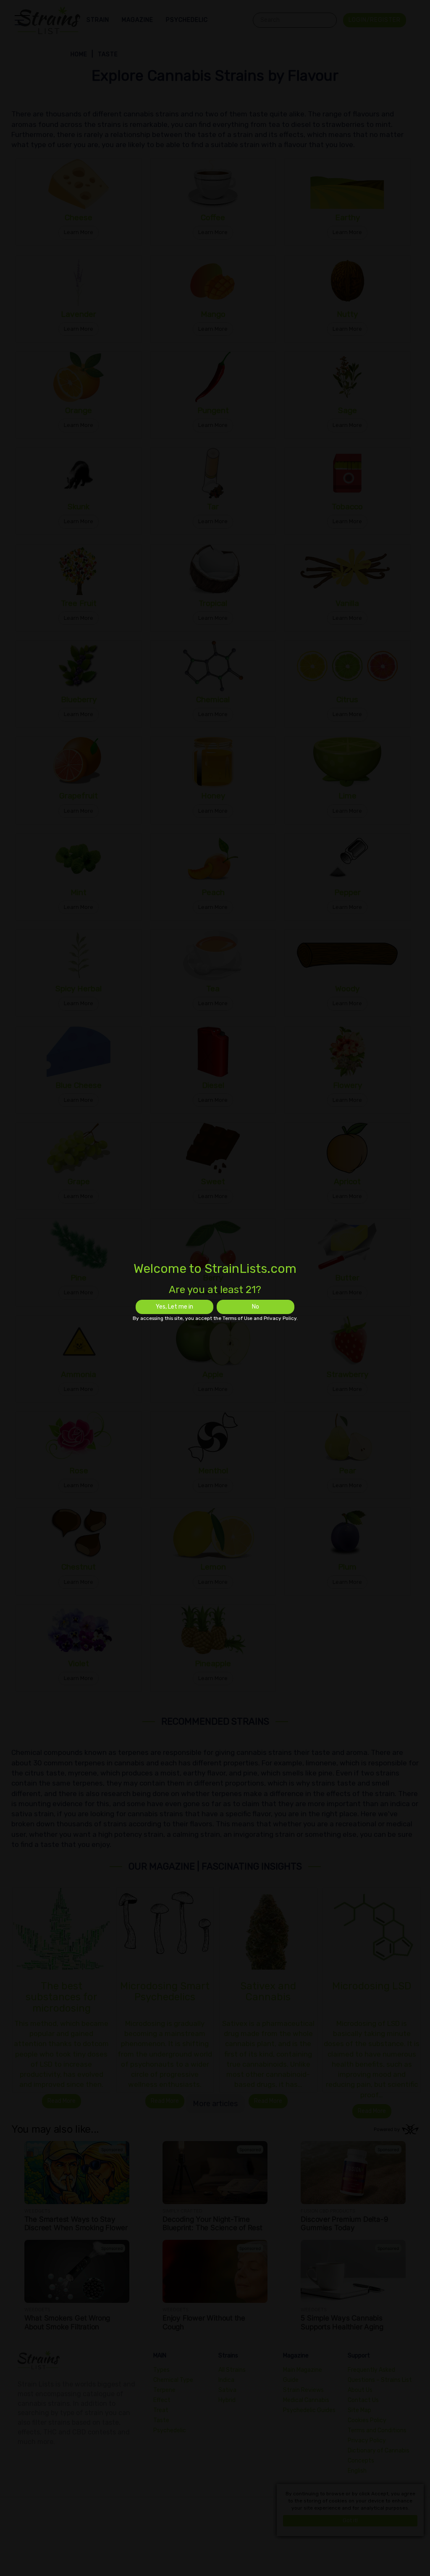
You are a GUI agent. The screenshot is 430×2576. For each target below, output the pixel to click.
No (256, 1307)
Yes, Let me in (174, 1307)
